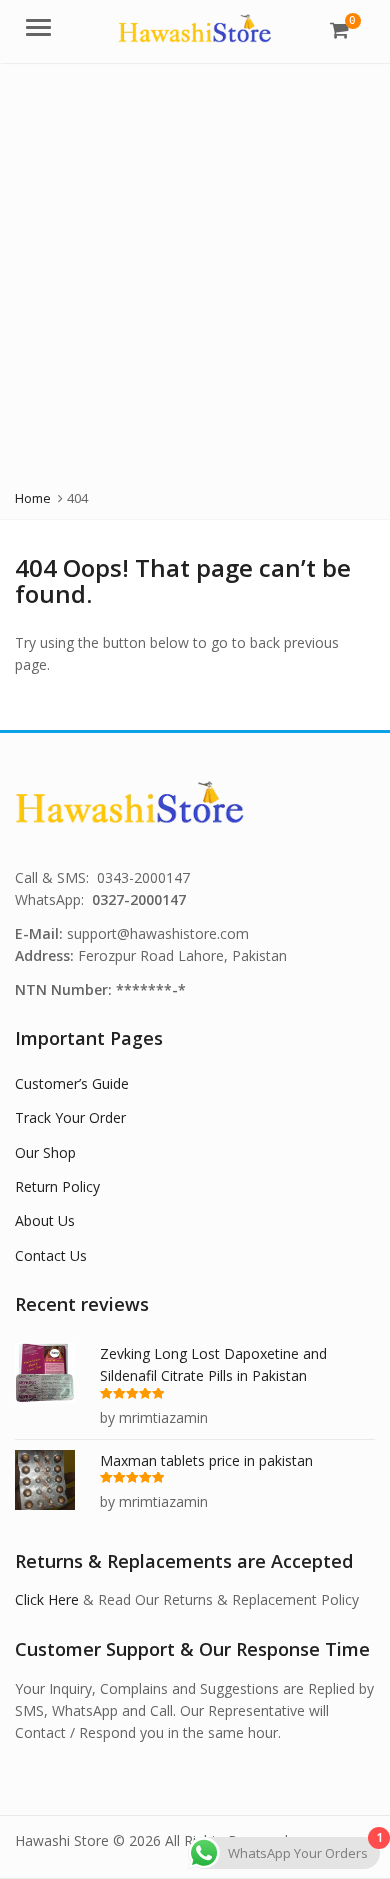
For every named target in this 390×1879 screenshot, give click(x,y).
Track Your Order (70, 1117)
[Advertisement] (195, 268)
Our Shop (45, 1152)
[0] (339, 30)
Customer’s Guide (72, 1083)
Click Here (47, 1599)
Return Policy (57, 1186)
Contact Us (51, 1255)
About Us (45, 1220)
